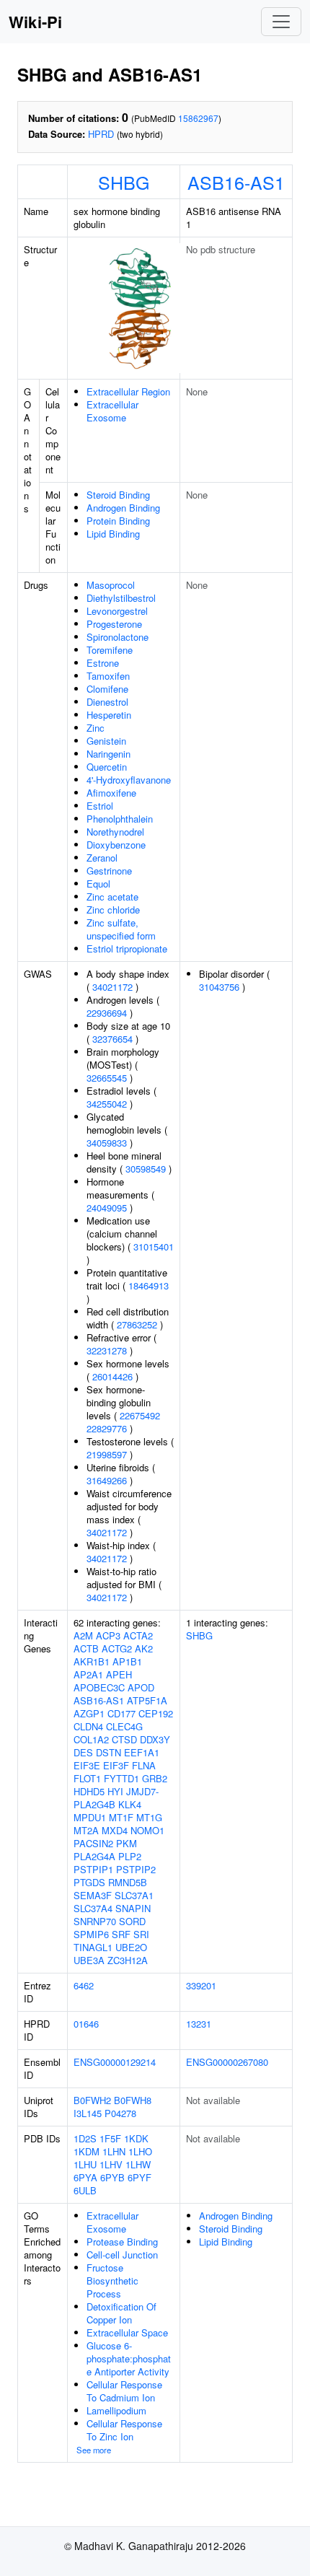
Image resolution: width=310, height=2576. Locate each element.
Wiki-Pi (35, 22)
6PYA (85, 2177)
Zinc (96, 728)
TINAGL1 (93, 1947)
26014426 (112, 1376)
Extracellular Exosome (112, 411)
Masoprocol (111, 585)
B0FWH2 (92, 2100)
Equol (98, 884)
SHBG (124, 182)
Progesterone (114, 624)
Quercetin (107, 767)
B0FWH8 (133, 2100)
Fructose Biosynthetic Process (112, 2281)
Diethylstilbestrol (121, 598)
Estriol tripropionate (127, 949)
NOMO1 (147, 1830)
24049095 (107, 1208)
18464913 (149, 1285)
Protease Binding (122, 2242)
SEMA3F (93, 1895)
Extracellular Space (127, 2332)
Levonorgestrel (117, 611)
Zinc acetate (112, 897)
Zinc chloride (113, 910)
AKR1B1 (92, 1661)
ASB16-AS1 (236, 182)
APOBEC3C (99, 1687)
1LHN (114, 2151)
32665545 (107, 1078)
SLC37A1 (134, 1895)
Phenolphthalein (120, 819)
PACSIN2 (93, 1843)
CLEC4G (124, 1726)
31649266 (107, 1480)
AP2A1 (88, 1674)
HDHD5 (89, 1791)
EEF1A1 (142, 1752)
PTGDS (89, 1882)
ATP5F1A (147, 1700)
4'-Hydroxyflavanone (129, 780)
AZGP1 (89, 1713)
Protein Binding (118, 521)
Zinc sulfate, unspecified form (121, 929)
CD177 (121, 1713)
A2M (83, 1635)
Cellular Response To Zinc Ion (124, 2430)
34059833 (107, 1143)
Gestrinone (109, 871)
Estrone (103, 663)
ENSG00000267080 (227, 2062)
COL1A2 (91, 1739)
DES (83, 1752)
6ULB (85, 2190)
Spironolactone (118, 637)
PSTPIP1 (93, 1869)
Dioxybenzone (116, 845)
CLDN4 (88, 1726)
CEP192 (156, 1713)
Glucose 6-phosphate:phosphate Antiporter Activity (129, 2358)
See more (94, 2450)
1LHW (138, 2164)
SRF (121, 1934)
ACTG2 (117, 1648)
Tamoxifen (108, 676)
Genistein (106, 741)
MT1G (149, 1817)
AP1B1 (127, 1661)
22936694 (107, 1013)
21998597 (107, 1454)
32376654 (112, 1039)
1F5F (110, 2138)
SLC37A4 (93, 1908)
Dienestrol (107, 702)
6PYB (112, 2177)
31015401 (154, 1247)
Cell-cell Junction (122, 2255)
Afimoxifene (111, 793)
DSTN (108, 1752)
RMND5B (128, 1882)
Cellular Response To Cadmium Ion (124, 2391)
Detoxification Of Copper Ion (121, 2313)
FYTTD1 (121, 1778)
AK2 (144, 1648)
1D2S (85, 2138)
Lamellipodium (116, 2410)
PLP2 (130, 1856)
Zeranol (102, 858)
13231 (199, 2024)
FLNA (144, 1765)
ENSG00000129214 (115, 2062)
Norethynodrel (115, 832)
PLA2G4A (94, 1856)
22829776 (107, 1428)
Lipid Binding (113, 534)
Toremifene (110, 650)
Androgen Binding (123, 508)
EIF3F (116, 1765)
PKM (127, 1843)
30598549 (146, 1169)
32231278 (107, 1350)
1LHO (140, 2151)
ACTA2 (138, 1635)
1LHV (111, 2164)
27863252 (137, 1324)
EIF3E (87, 1765)
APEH (119, 1674)
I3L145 (88, 2113)
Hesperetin (109, 715)
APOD (141, 1687)
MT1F (121, 1817)
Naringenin (108, 754)
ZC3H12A (128, 1960)
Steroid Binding (118, 495)
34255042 (107, 1104)
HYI (115, 1791)
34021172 (112, 987)
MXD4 (115, 1830)
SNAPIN (133, 1908)
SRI (141, 1934)
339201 (201, 1985)
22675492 (140, 1415)
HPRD (101, 134)
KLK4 (130, 1804)
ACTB (86, 1648)
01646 (86, 2024)
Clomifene (107, 689)
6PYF (139, 2177)
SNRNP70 (95, 1921)
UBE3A (89, 1960)
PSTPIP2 (136, 1869)
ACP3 (108, 1635)
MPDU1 (90, 1817)
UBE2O (131, 1947)
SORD (132, 1921)
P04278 (120, 2113)
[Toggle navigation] (281, 22)
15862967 (198, 118)
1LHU (85, 2164)
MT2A (86, 1830)
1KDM (87, 2151)
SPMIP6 (91, 1934)
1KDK (136, 2138)
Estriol (100, 806)
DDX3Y (155, 1739)
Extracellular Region (128, 391)
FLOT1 (87, 1778)
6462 (84, 1985)
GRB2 (155, 1778)
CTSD (124, 1739)
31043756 (219, 987)
